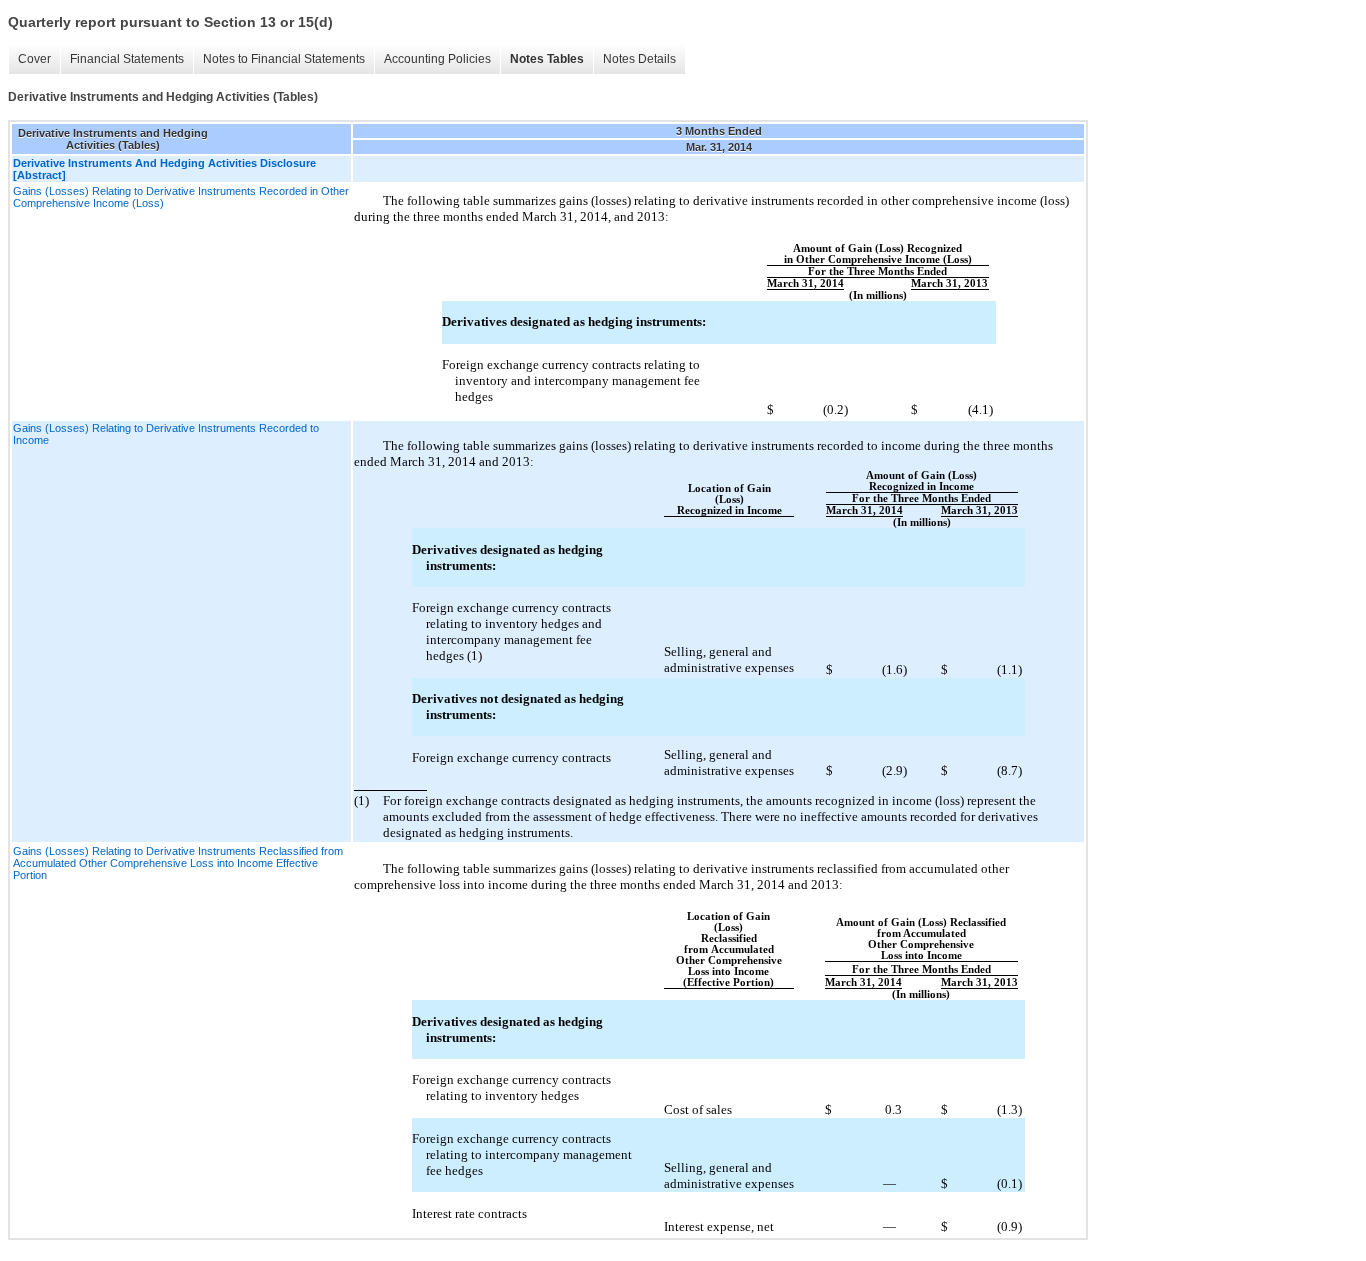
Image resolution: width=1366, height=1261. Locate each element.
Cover (34, 59)
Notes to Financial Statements (284, 59)
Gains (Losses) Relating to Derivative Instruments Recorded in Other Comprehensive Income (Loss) (181, 197)
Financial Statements (127, 59)
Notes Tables (547, 59)
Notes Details (639, 59)
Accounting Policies (437, 59)
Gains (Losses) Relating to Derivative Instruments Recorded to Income (166, 434)
